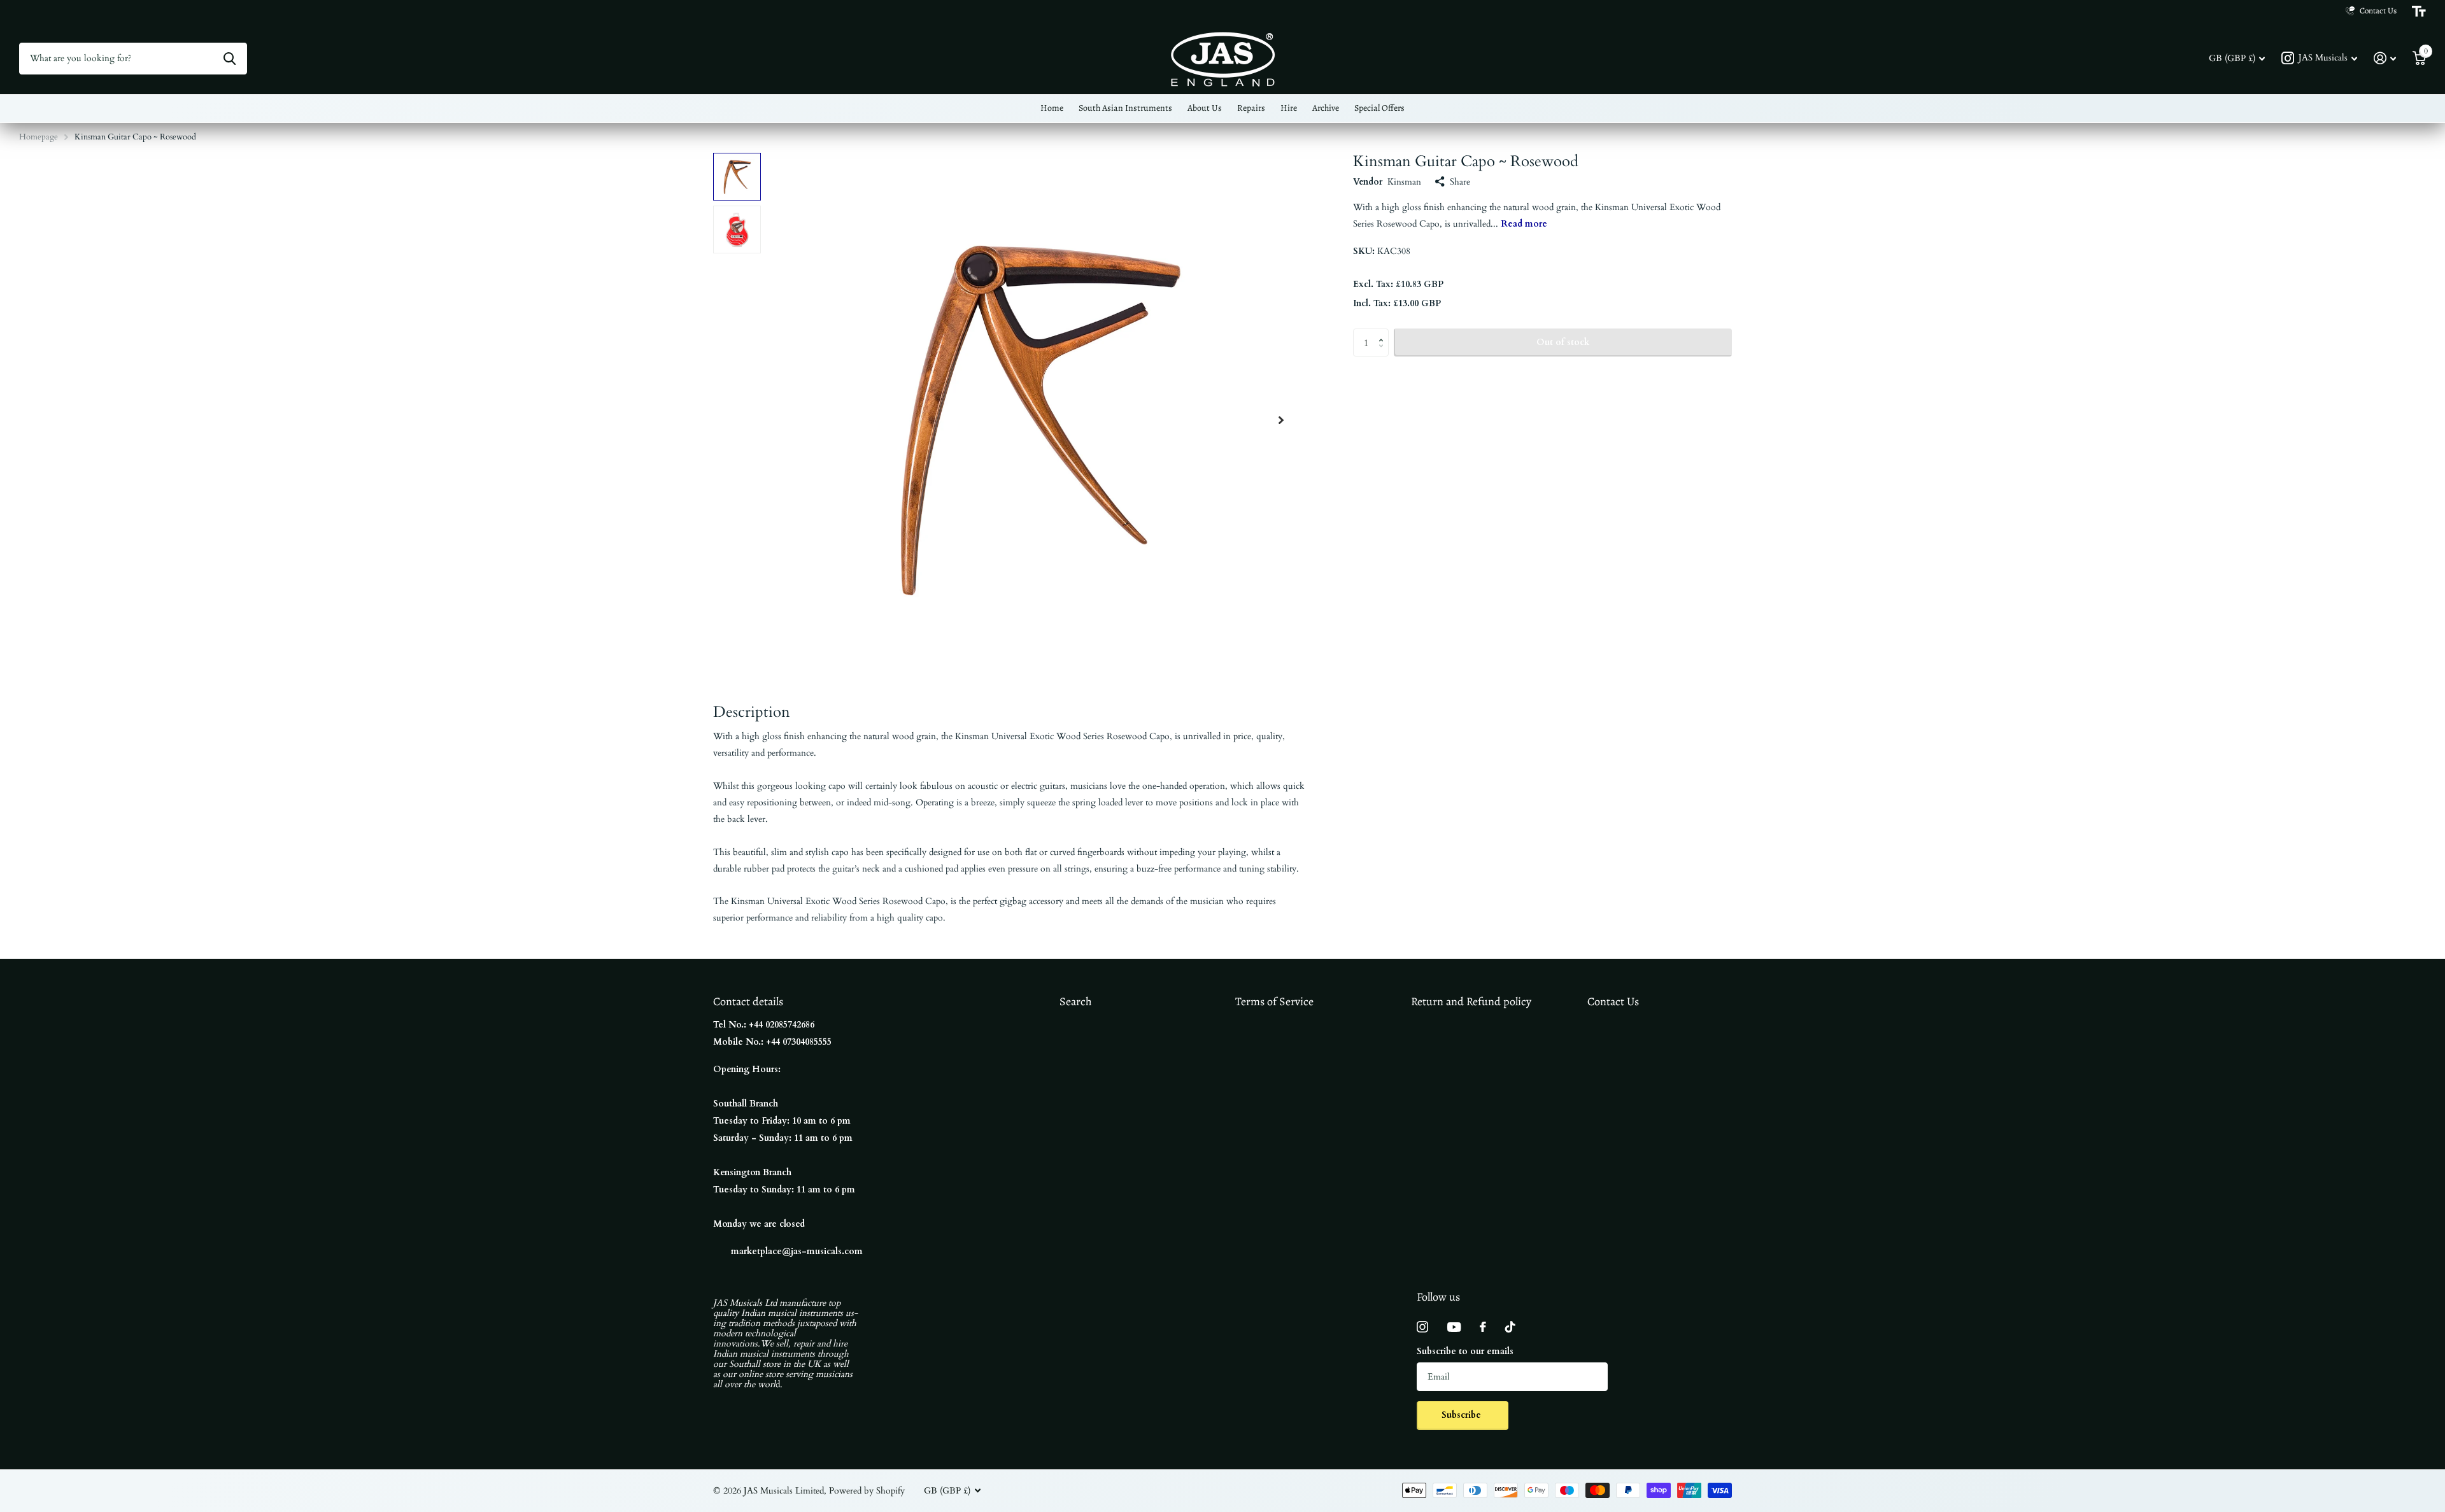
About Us (1205, 108)
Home (1052, 108)
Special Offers (1379, 108)
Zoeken (230, 59)
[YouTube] (1454, 1327)
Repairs (1251, 108)
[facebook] (1483, 1327)
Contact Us (1613, 1001)
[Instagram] (1422, 1327)
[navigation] (737, 177)
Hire (1289, 108)
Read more (1524, 224)
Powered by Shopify (867, 1491)
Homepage (39, 137)
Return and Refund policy (1471, 1001)
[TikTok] (1510, 1327)
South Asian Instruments (1125, 108)
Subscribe (1463, 1415)
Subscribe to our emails (1465, 1351)
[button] (1281, 420)
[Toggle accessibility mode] (2419, 11)
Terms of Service (1274, 1001)
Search (1076, 1001)
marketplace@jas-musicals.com (797, 1251)
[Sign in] (2385, 58)
